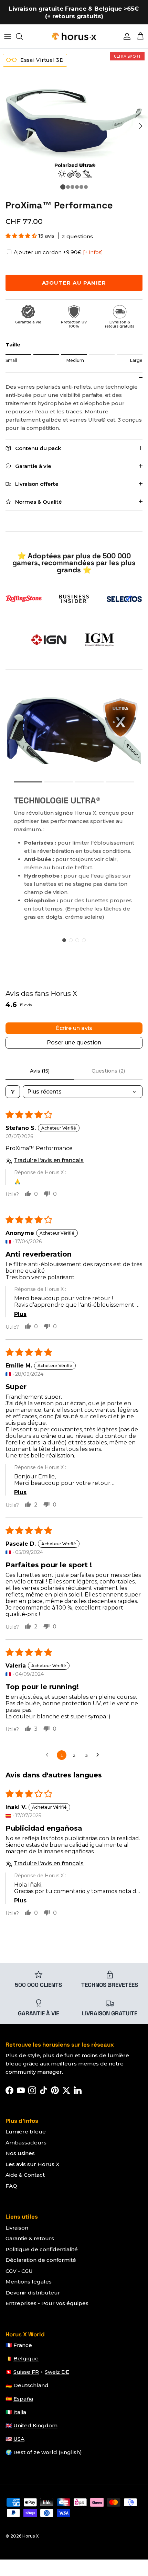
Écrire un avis (74, 1028)
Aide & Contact (25, 2175)
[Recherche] (23, 36)
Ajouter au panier (74, 283)
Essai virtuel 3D (41, 60)
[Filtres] (13, 1092)
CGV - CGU (19, 2271)
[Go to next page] (99, 1755)
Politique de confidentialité (42, 2249)
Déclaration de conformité (41, 2260)
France (23, 2345)
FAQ (11, 2186)
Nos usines (20, 2153)
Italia (20, 2412)
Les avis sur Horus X (33, 2164)
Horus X (30, 2536)
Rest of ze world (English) (48, 2452)
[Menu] (8, 36)
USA (19, 2439)
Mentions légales (29, 2282)
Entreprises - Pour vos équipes (47, 2303)
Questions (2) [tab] (108, 1071)
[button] (22, 236)
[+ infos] (93, 252)
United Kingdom (35, 2425)
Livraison (17, 2228)
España (23, 2399)
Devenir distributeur (33, 2293)
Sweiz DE (57, 2372)
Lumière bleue (26, 2132)
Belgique (26, 2359)
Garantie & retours (30, 2238)
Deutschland (31, 2385)
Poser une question (74, 1043)
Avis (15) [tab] (40, 1071)
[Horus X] (74, 36)
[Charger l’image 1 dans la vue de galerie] (74, 123)
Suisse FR (26, 2372)
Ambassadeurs (26, 2143)
